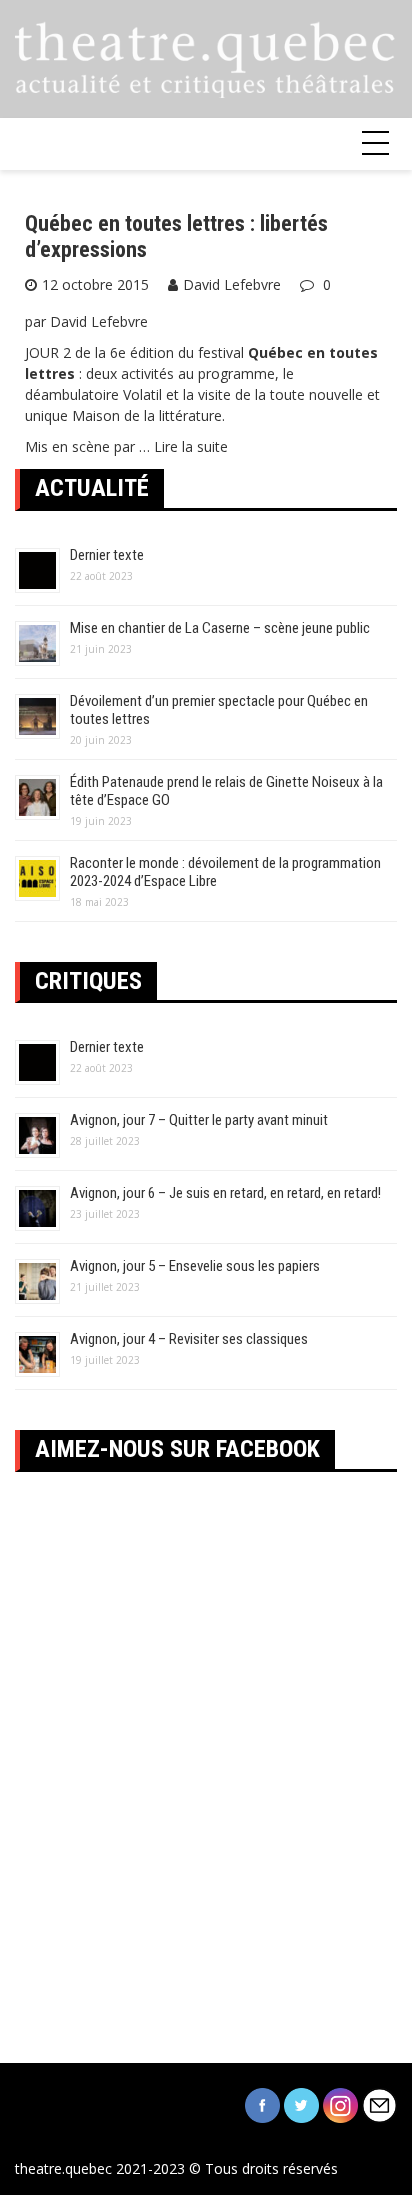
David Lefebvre (232, 284)
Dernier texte (107, 555)
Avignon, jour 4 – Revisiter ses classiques (189, 1339)
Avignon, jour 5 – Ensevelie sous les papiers (195, 1266)
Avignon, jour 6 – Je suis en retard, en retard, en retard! (225, 1193)
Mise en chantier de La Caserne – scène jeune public (220, 628)
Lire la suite (191, 446)
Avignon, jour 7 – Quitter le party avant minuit (199, 1120)
